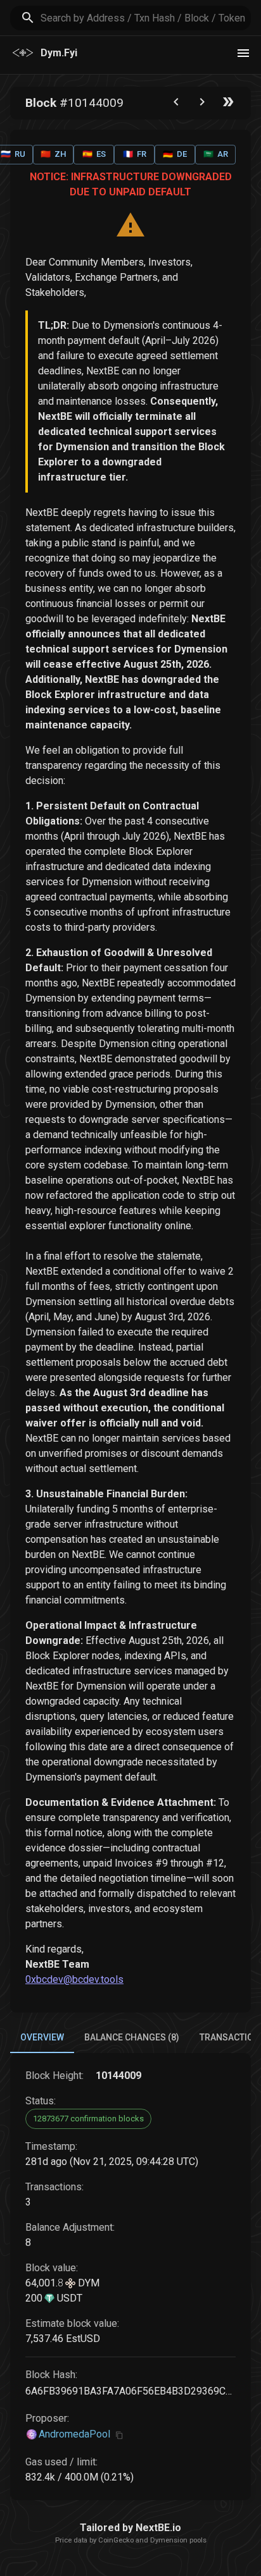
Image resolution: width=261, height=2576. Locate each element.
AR (216, 154)
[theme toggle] (243, 53)
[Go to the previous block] (176, 105)
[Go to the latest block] (228, 105)
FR (135, 154)
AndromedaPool (74, 2434)
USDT (68, 2298)
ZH (53, 154)
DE (175, 154)
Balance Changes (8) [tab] (132, 2037)
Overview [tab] (42, 2037)
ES (94, 154)
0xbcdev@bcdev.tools (74, 1979)
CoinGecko (116, 2540)
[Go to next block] (202, 105)
